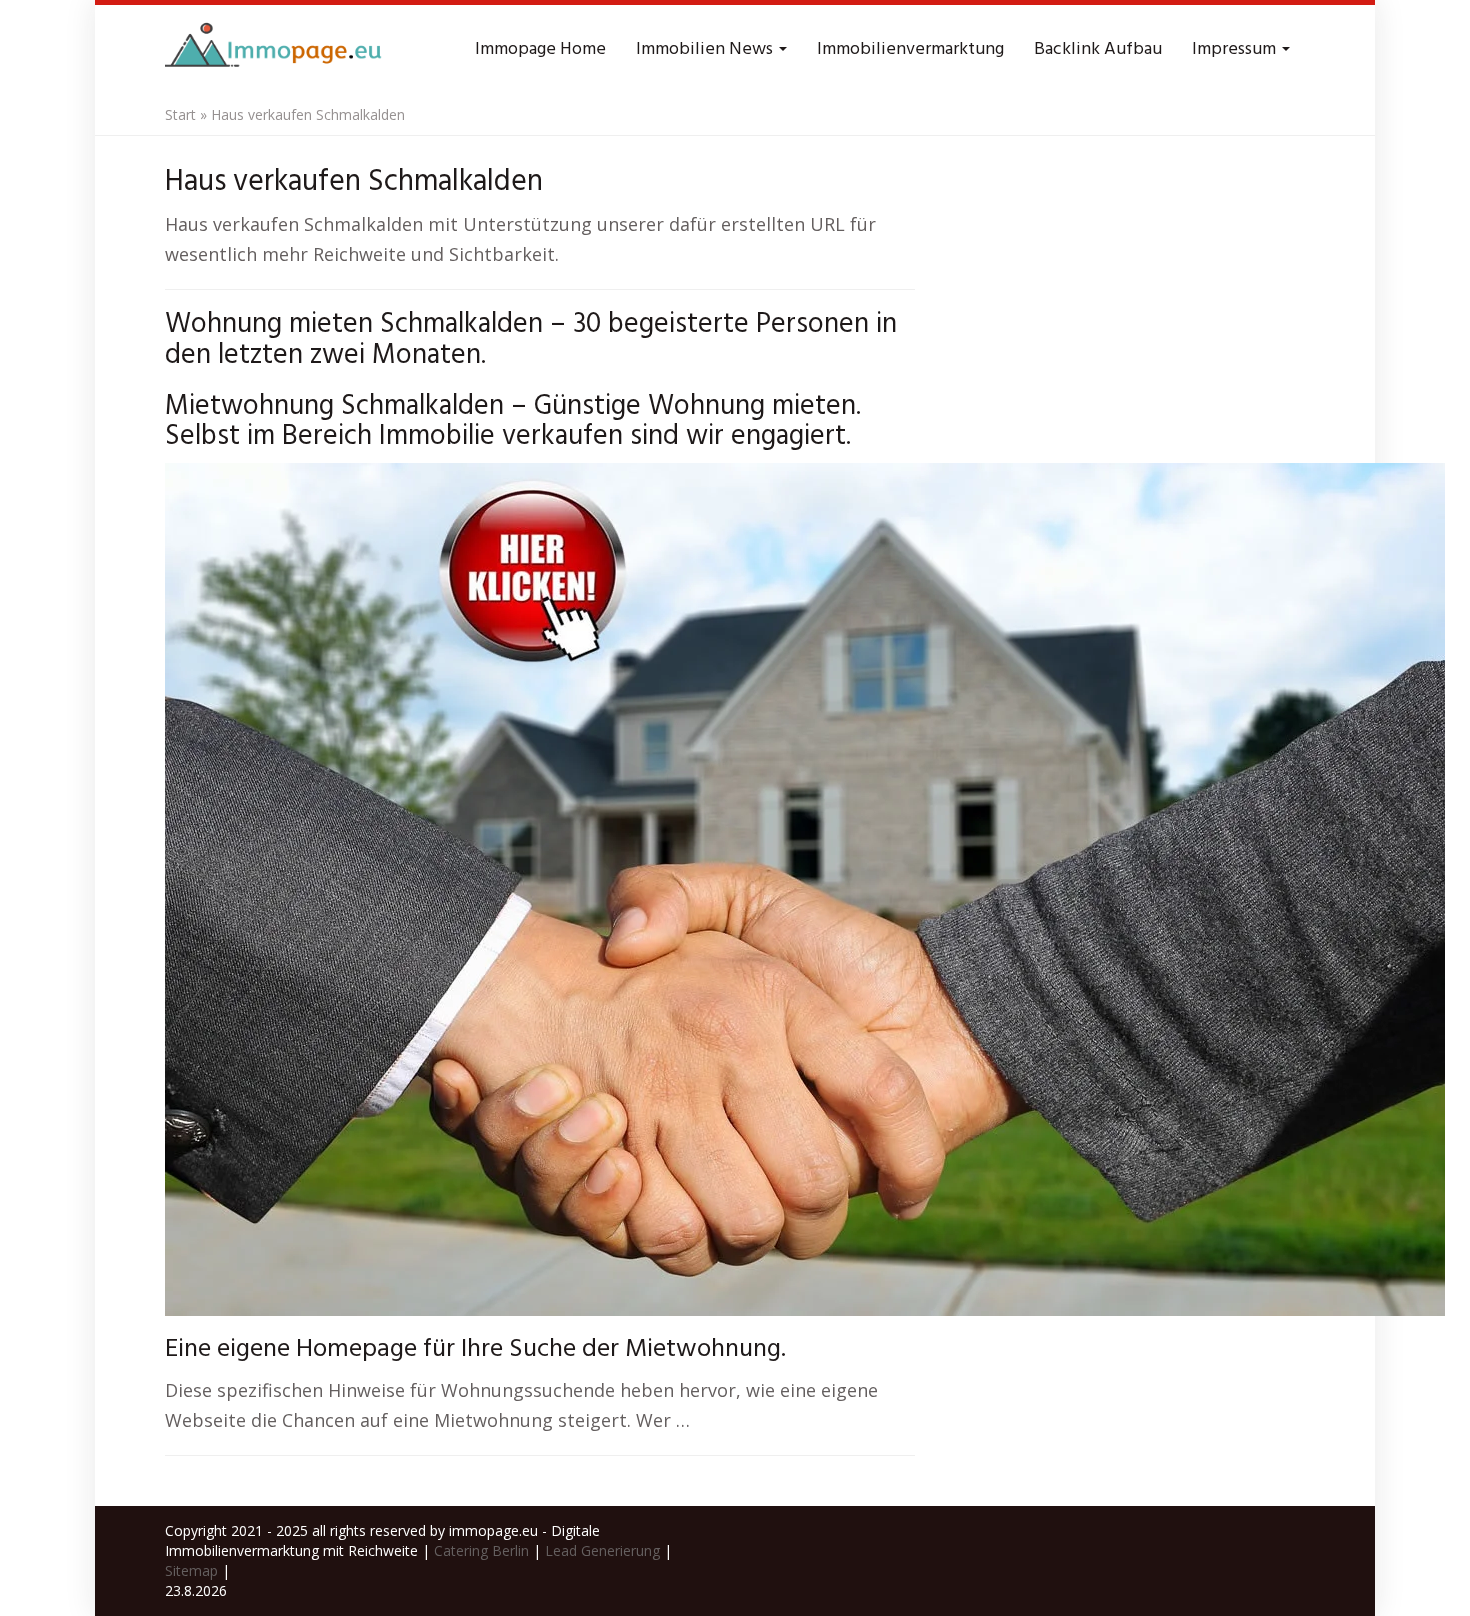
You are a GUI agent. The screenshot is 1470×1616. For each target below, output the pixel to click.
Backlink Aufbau (1098, 49)
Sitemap (191, 1570)
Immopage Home (540, 49)
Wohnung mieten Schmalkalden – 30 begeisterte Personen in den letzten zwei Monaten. (531, 340)
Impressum (1236, 49)
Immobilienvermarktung (910, 49)
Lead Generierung (602, 1550)
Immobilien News (706, 49)
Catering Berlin (481, 1550)
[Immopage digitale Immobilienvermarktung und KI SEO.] (276, 50)
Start (180, 114)
